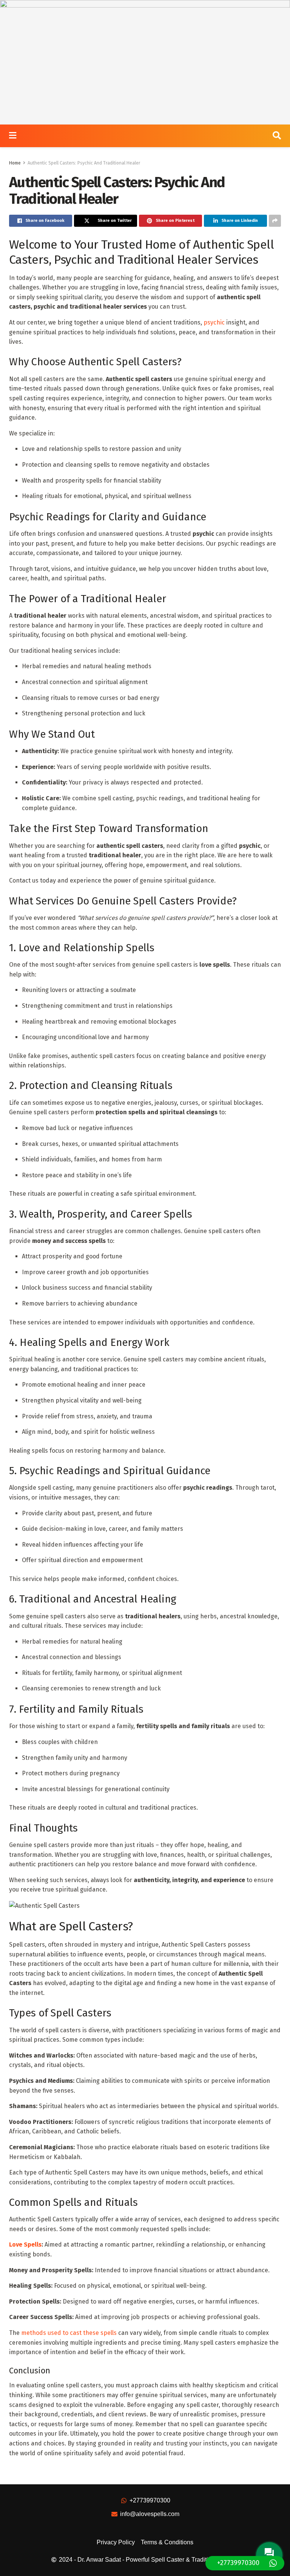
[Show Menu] (13, 136)
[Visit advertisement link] (145, 62)
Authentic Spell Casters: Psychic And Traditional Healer (84, 163)
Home (15, 163)
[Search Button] (277, 136)
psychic (214, 322)
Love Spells (25, 2245)
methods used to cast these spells (69, 2333)
